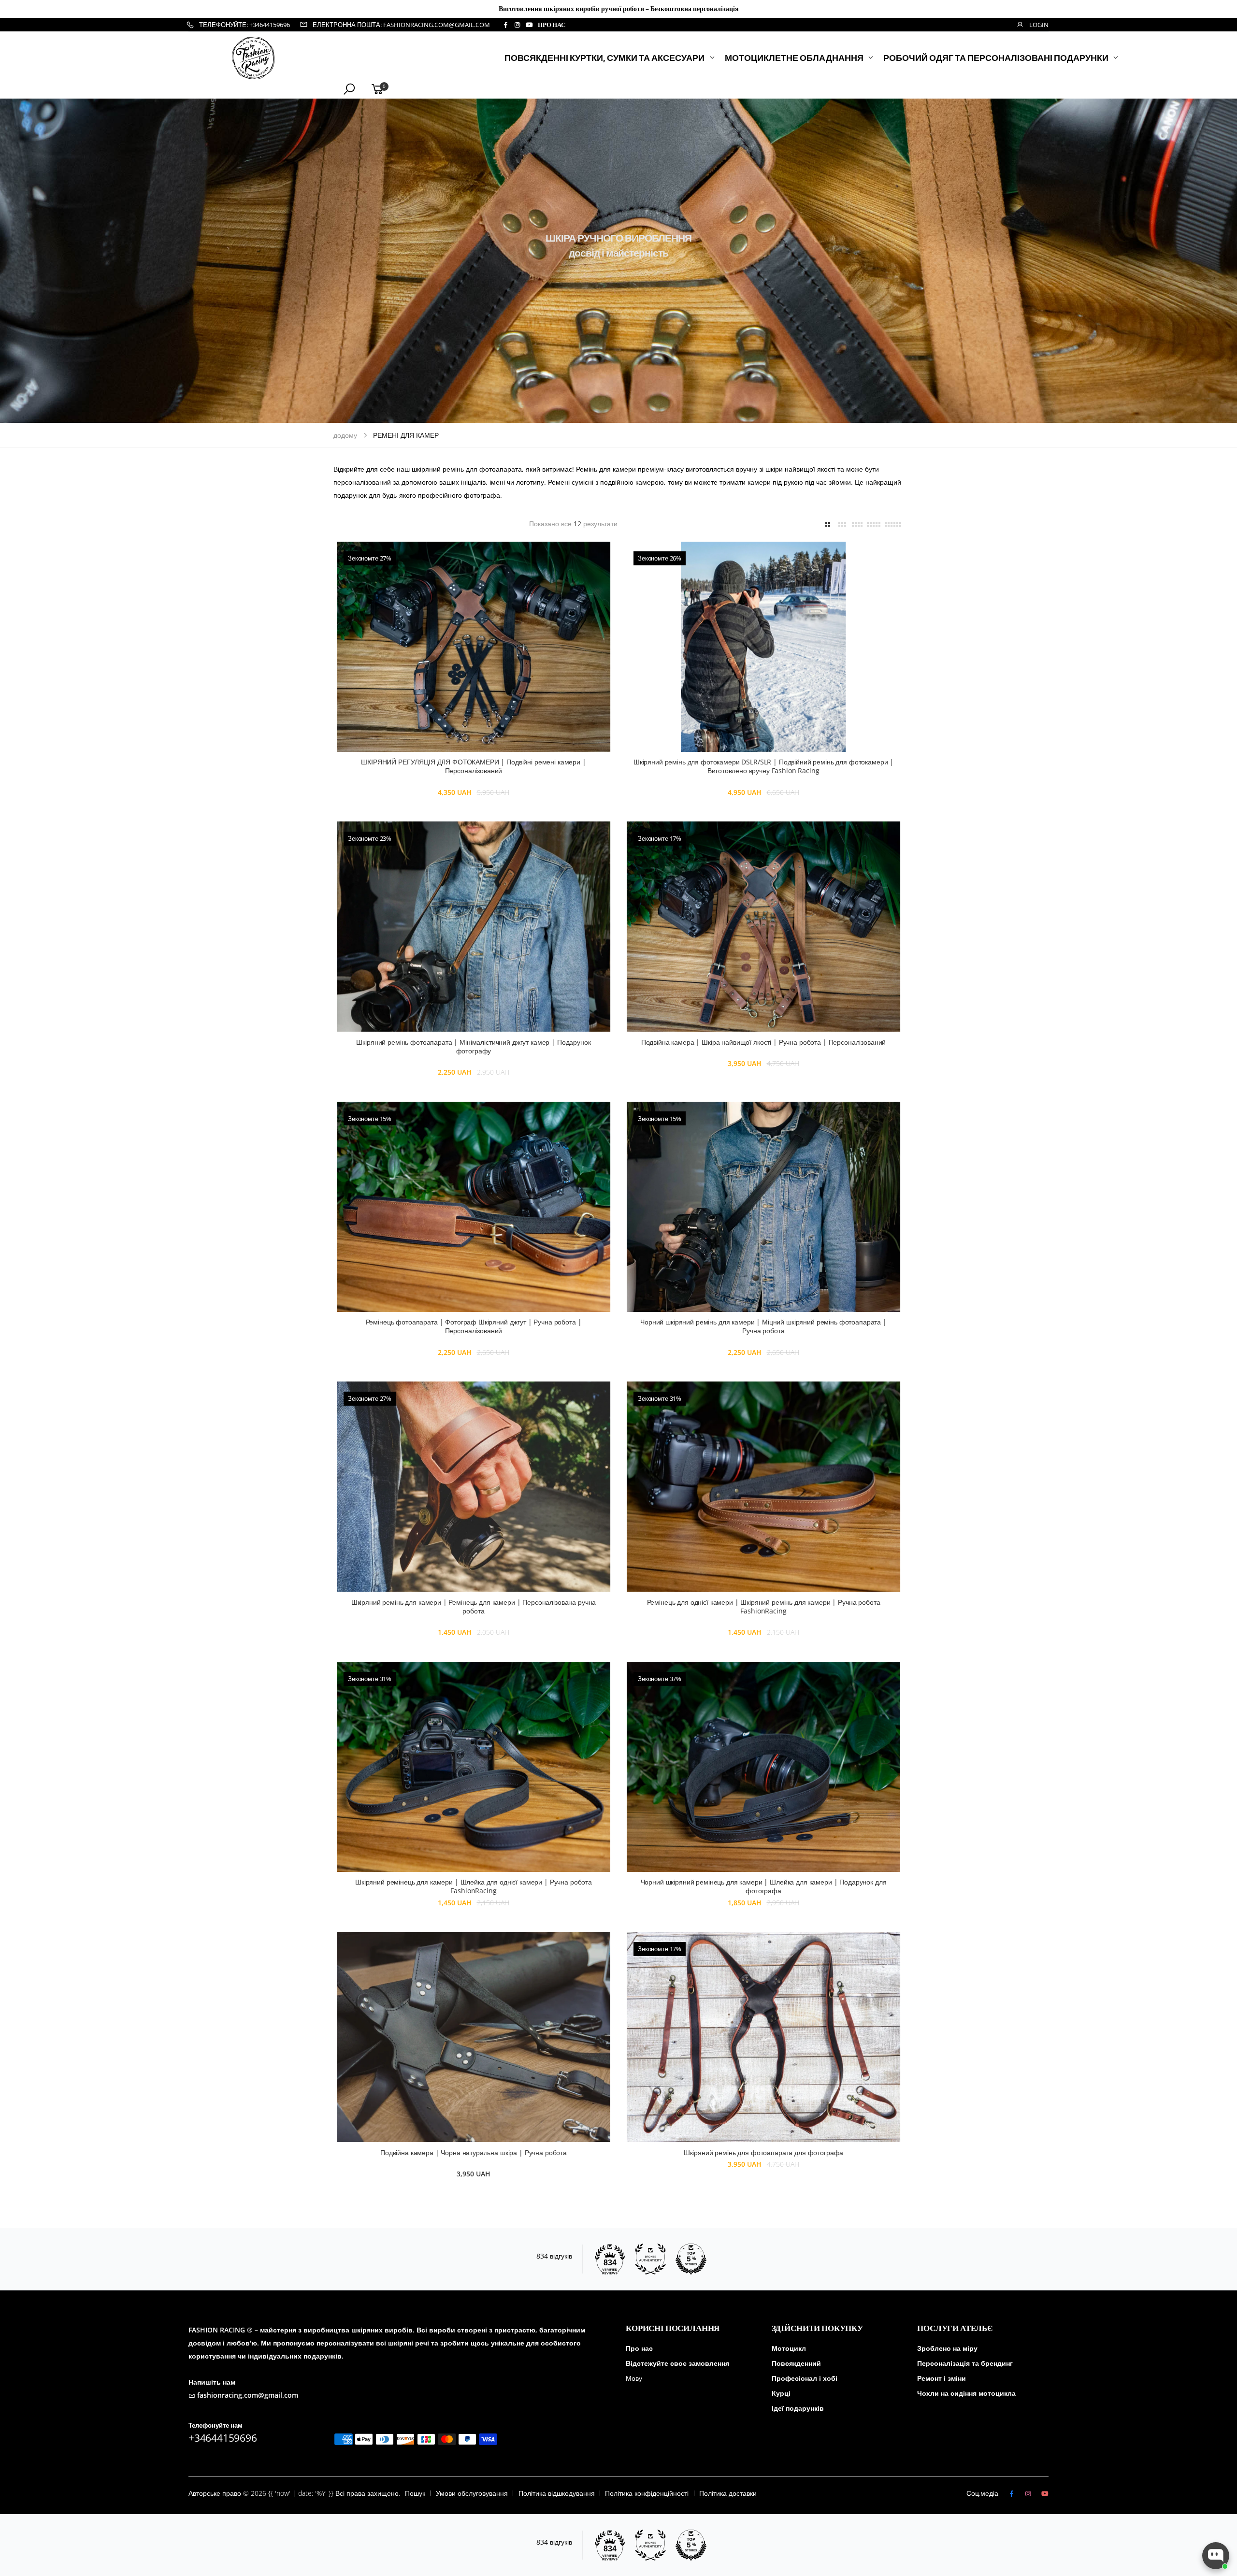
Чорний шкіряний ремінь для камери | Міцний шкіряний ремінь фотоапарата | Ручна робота (763, 1326)
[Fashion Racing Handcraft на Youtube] (529, 25)
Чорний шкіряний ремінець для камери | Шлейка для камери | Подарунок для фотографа (764, 1886)
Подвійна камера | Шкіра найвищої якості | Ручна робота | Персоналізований (763, 1042)
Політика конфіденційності (647, 2493)
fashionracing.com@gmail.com (248, 2395)
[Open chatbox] (1216, 2556)
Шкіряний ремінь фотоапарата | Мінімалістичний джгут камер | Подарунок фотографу (473, 1046)
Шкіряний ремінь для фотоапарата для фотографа (764, 2152)
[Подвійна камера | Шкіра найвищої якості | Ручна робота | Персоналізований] (763, 927)
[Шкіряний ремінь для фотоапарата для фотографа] (763, 2037)
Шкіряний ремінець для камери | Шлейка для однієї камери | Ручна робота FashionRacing (474, 1886)
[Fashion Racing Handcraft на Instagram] (517, 25)
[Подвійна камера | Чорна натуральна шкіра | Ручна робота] (474, 2037)
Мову (634, 2378)
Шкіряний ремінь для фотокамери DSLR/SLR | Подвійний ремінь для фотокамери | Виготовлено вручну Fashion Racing (763, 766)
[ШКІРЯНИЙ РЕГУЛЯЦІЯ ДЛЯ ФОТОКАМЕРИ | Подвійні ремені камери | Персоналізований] (474, 647)
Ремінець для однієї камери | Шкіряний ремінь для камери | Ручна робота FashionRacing (764, 1606)
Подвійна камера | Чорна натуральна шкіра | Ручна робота (474, 2152)
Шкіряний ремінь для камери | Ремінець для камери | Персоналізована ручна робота (474, 1606)
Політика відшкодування (557, 2493)
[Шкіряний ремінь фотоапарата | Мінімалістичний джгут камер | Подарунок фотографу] (474, 927)
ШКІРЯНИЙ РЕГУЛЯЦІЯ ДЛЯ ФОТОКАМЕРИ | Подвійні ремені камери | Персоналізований (473, 766)
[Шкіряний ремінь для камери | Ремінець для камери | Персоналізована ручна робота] (474, 1487)
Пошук (415, 2493)
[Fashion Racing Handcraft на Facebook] (505, 25)
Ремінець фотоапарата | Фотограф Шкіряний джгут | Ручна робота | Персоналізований (474, 1326)
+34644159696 (223, 2438)
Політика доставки (728, 2493)
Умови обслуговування (472, 2493)
